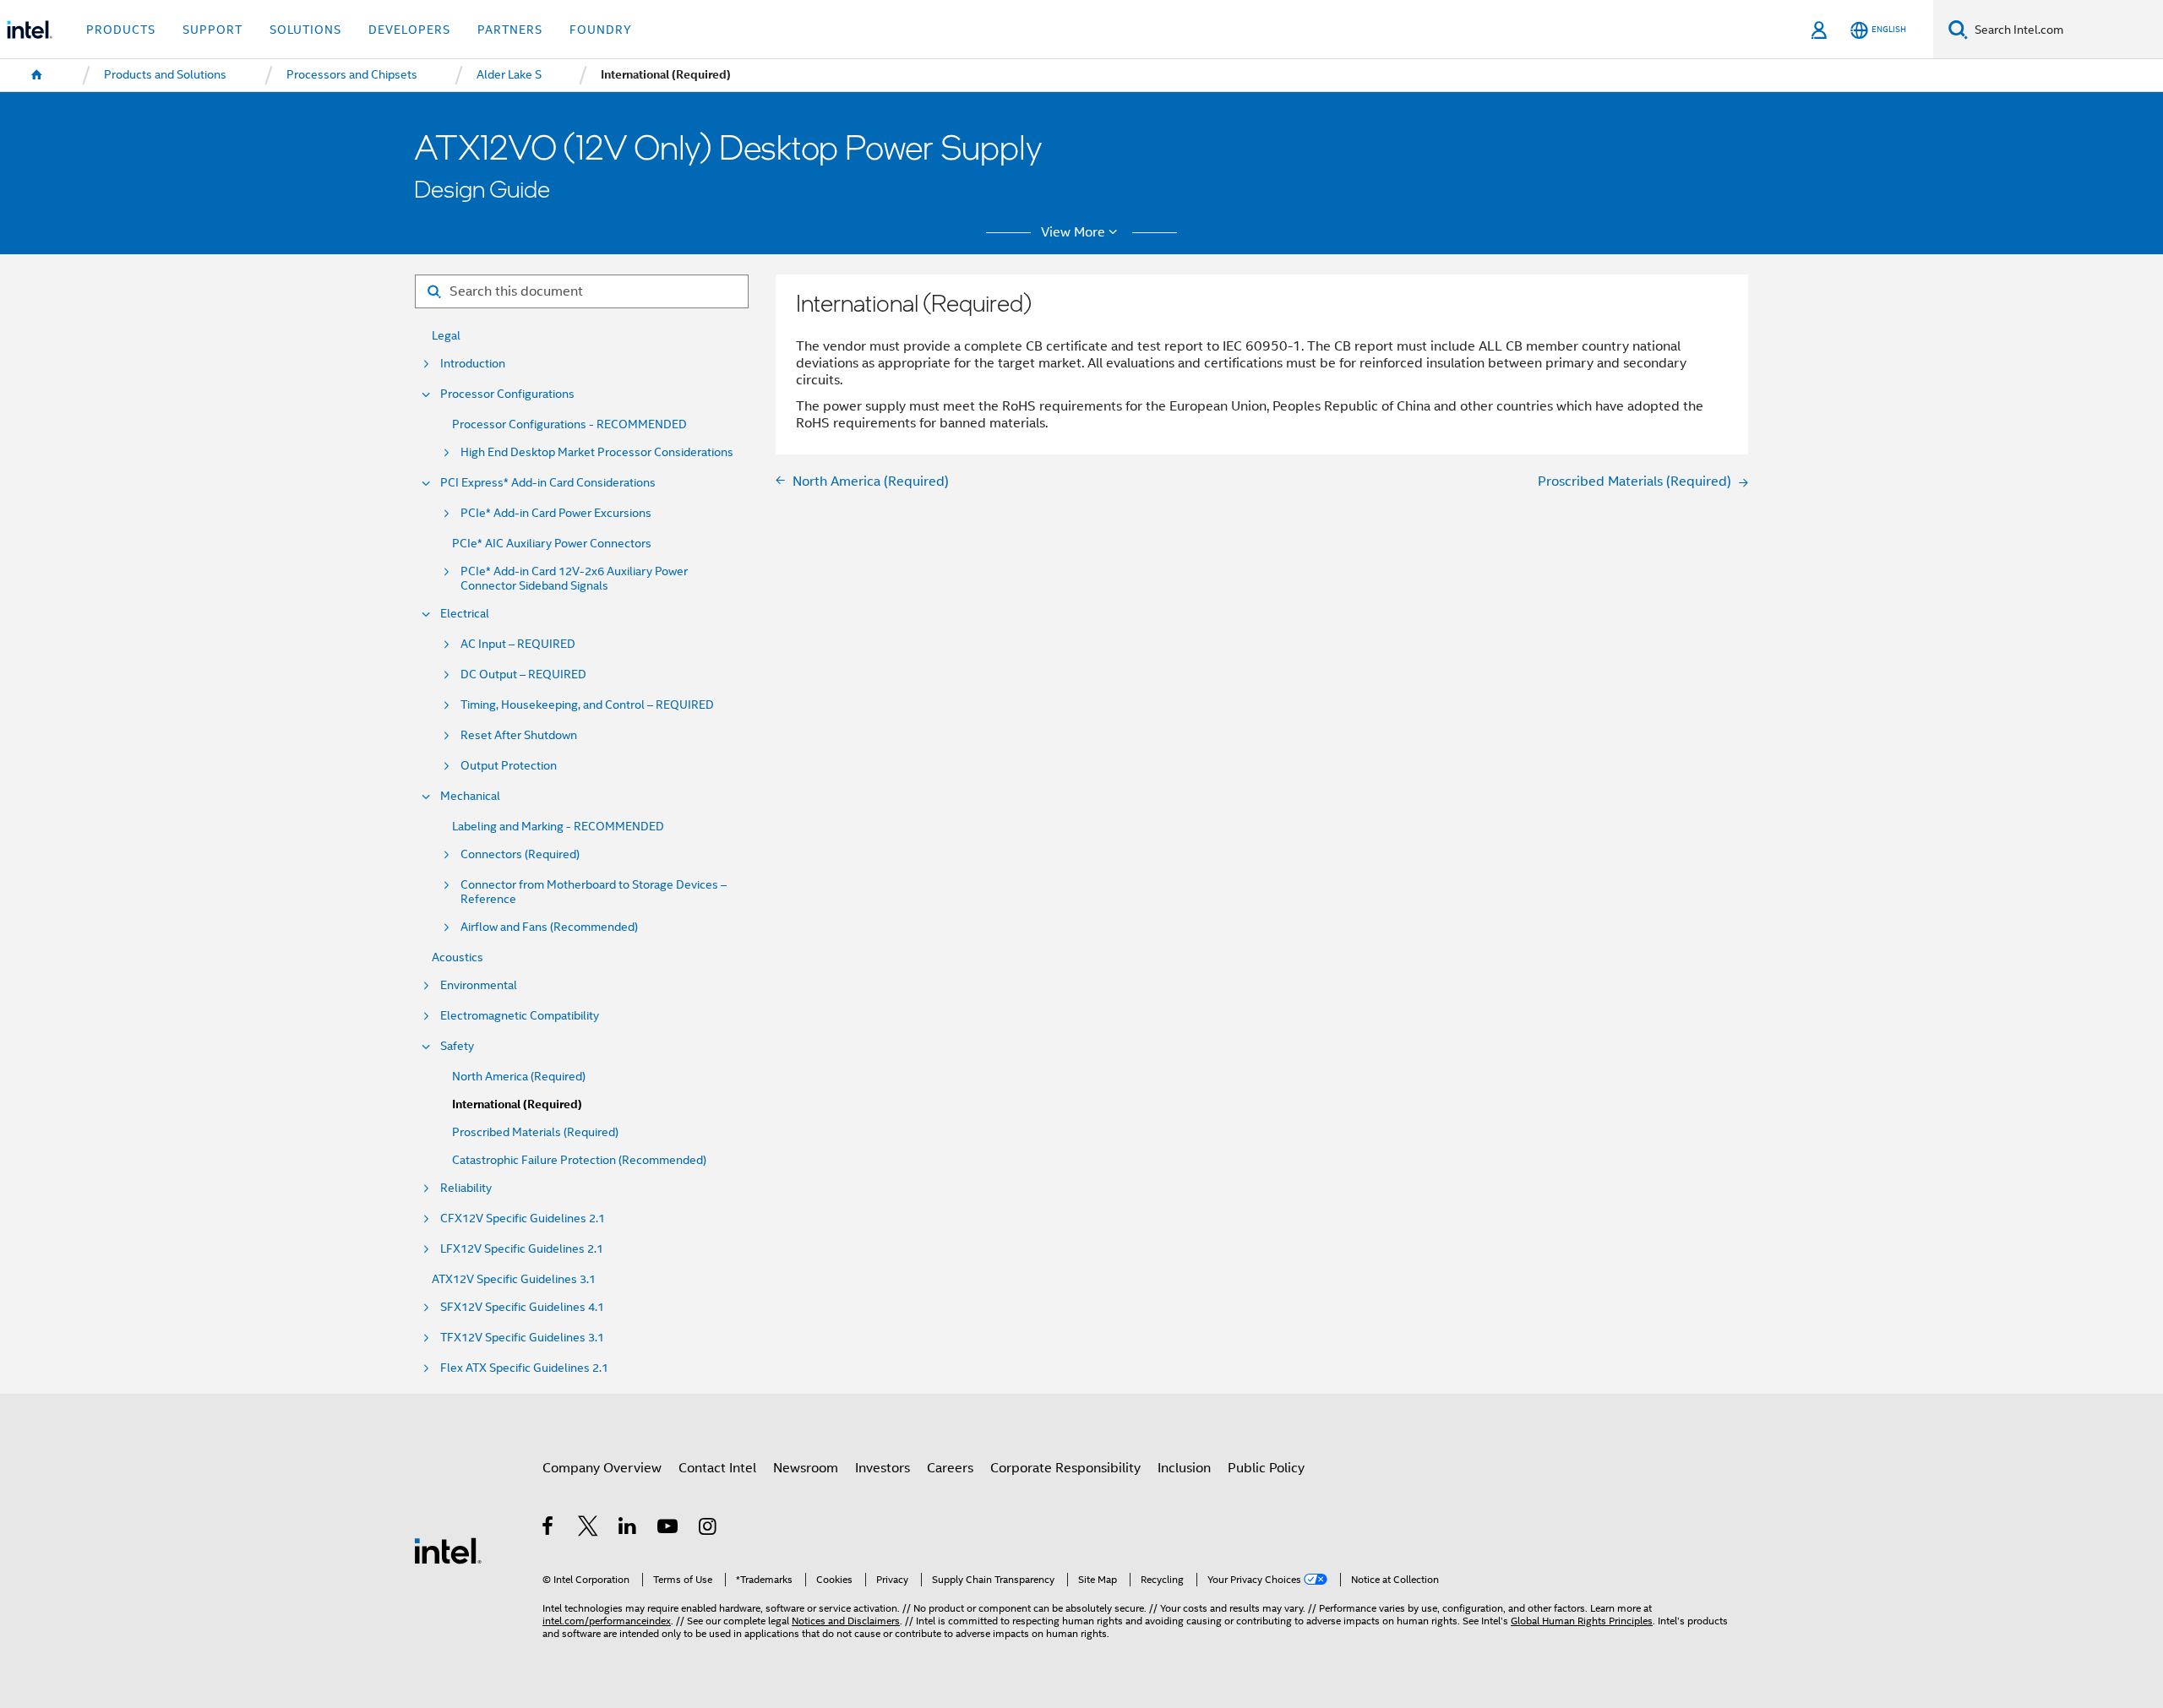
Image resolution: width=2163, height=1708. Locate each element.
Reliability (466, 1188)
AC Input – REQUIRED (518, 644)
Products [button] (121, 30)
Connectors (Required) (520, 854)
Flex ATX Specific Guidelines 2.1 (524, 1368)
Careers (950, 1468)
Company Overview (602, 1468)
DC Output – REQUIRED (523, 674)
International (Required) (517, 1104)
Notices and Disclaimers (846, 1621)
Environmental (479, 985)
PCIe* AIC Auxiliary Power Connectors (552, 544)
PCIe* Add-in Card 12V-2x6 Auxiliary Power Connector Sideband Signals (574, 579)
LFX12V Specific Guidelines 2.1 (522, 1249)
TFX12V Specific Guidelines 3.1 (522, 1338)
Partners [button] (510, 30)
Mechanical (470, 796)
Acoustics (458, 957)
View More (1073, 232)
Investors (883, 1468)
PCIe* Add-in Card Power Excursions (556, 513)
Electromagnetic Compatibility (520, 1016)
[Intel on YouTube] (669, 1528)
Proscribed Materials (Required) (535, 1132)
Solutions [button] (305, 30)
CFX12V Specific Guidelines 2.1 (523, 1218)
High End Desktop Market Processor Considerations (597, 452)
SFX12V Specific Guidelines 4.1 (522, 1307)
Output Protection (509, 766)
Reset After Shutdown (519, 735)
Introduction (473, 364)
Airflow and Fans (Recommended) (549, 927)
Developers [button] (409, 30)
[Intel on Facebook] (549, 1528)
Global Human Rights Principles (1582, 1621)
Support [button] (212, 30)
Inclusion (1184, 1468)
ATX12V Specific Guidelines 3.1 (514, 1279)
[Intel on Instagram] (708, 1528)
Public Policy (1266, 1468)
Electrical (465, 614)
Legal (446, 336)
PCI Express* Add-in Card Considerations (548, 483)
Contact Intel (717, 1468)
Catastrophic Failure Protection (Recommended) (579, 1160)
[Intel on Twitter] (588, 1528)
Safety (457, 1046)
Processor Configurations (507, 394)
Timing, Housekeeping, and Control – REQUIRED (587, 705)
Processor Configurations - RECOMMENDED (569, 424)
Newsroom (806, 1468)
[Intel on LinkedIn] (628, 1528)
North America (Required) (519, 1077)
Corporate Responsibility (1065, 1468)
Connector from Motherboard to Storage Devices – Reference (594, 892)
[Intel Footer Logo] (448, 1550)
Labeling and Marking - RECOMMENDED (558, 827)
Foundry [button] (601, 30)
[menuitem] (37, 75)
